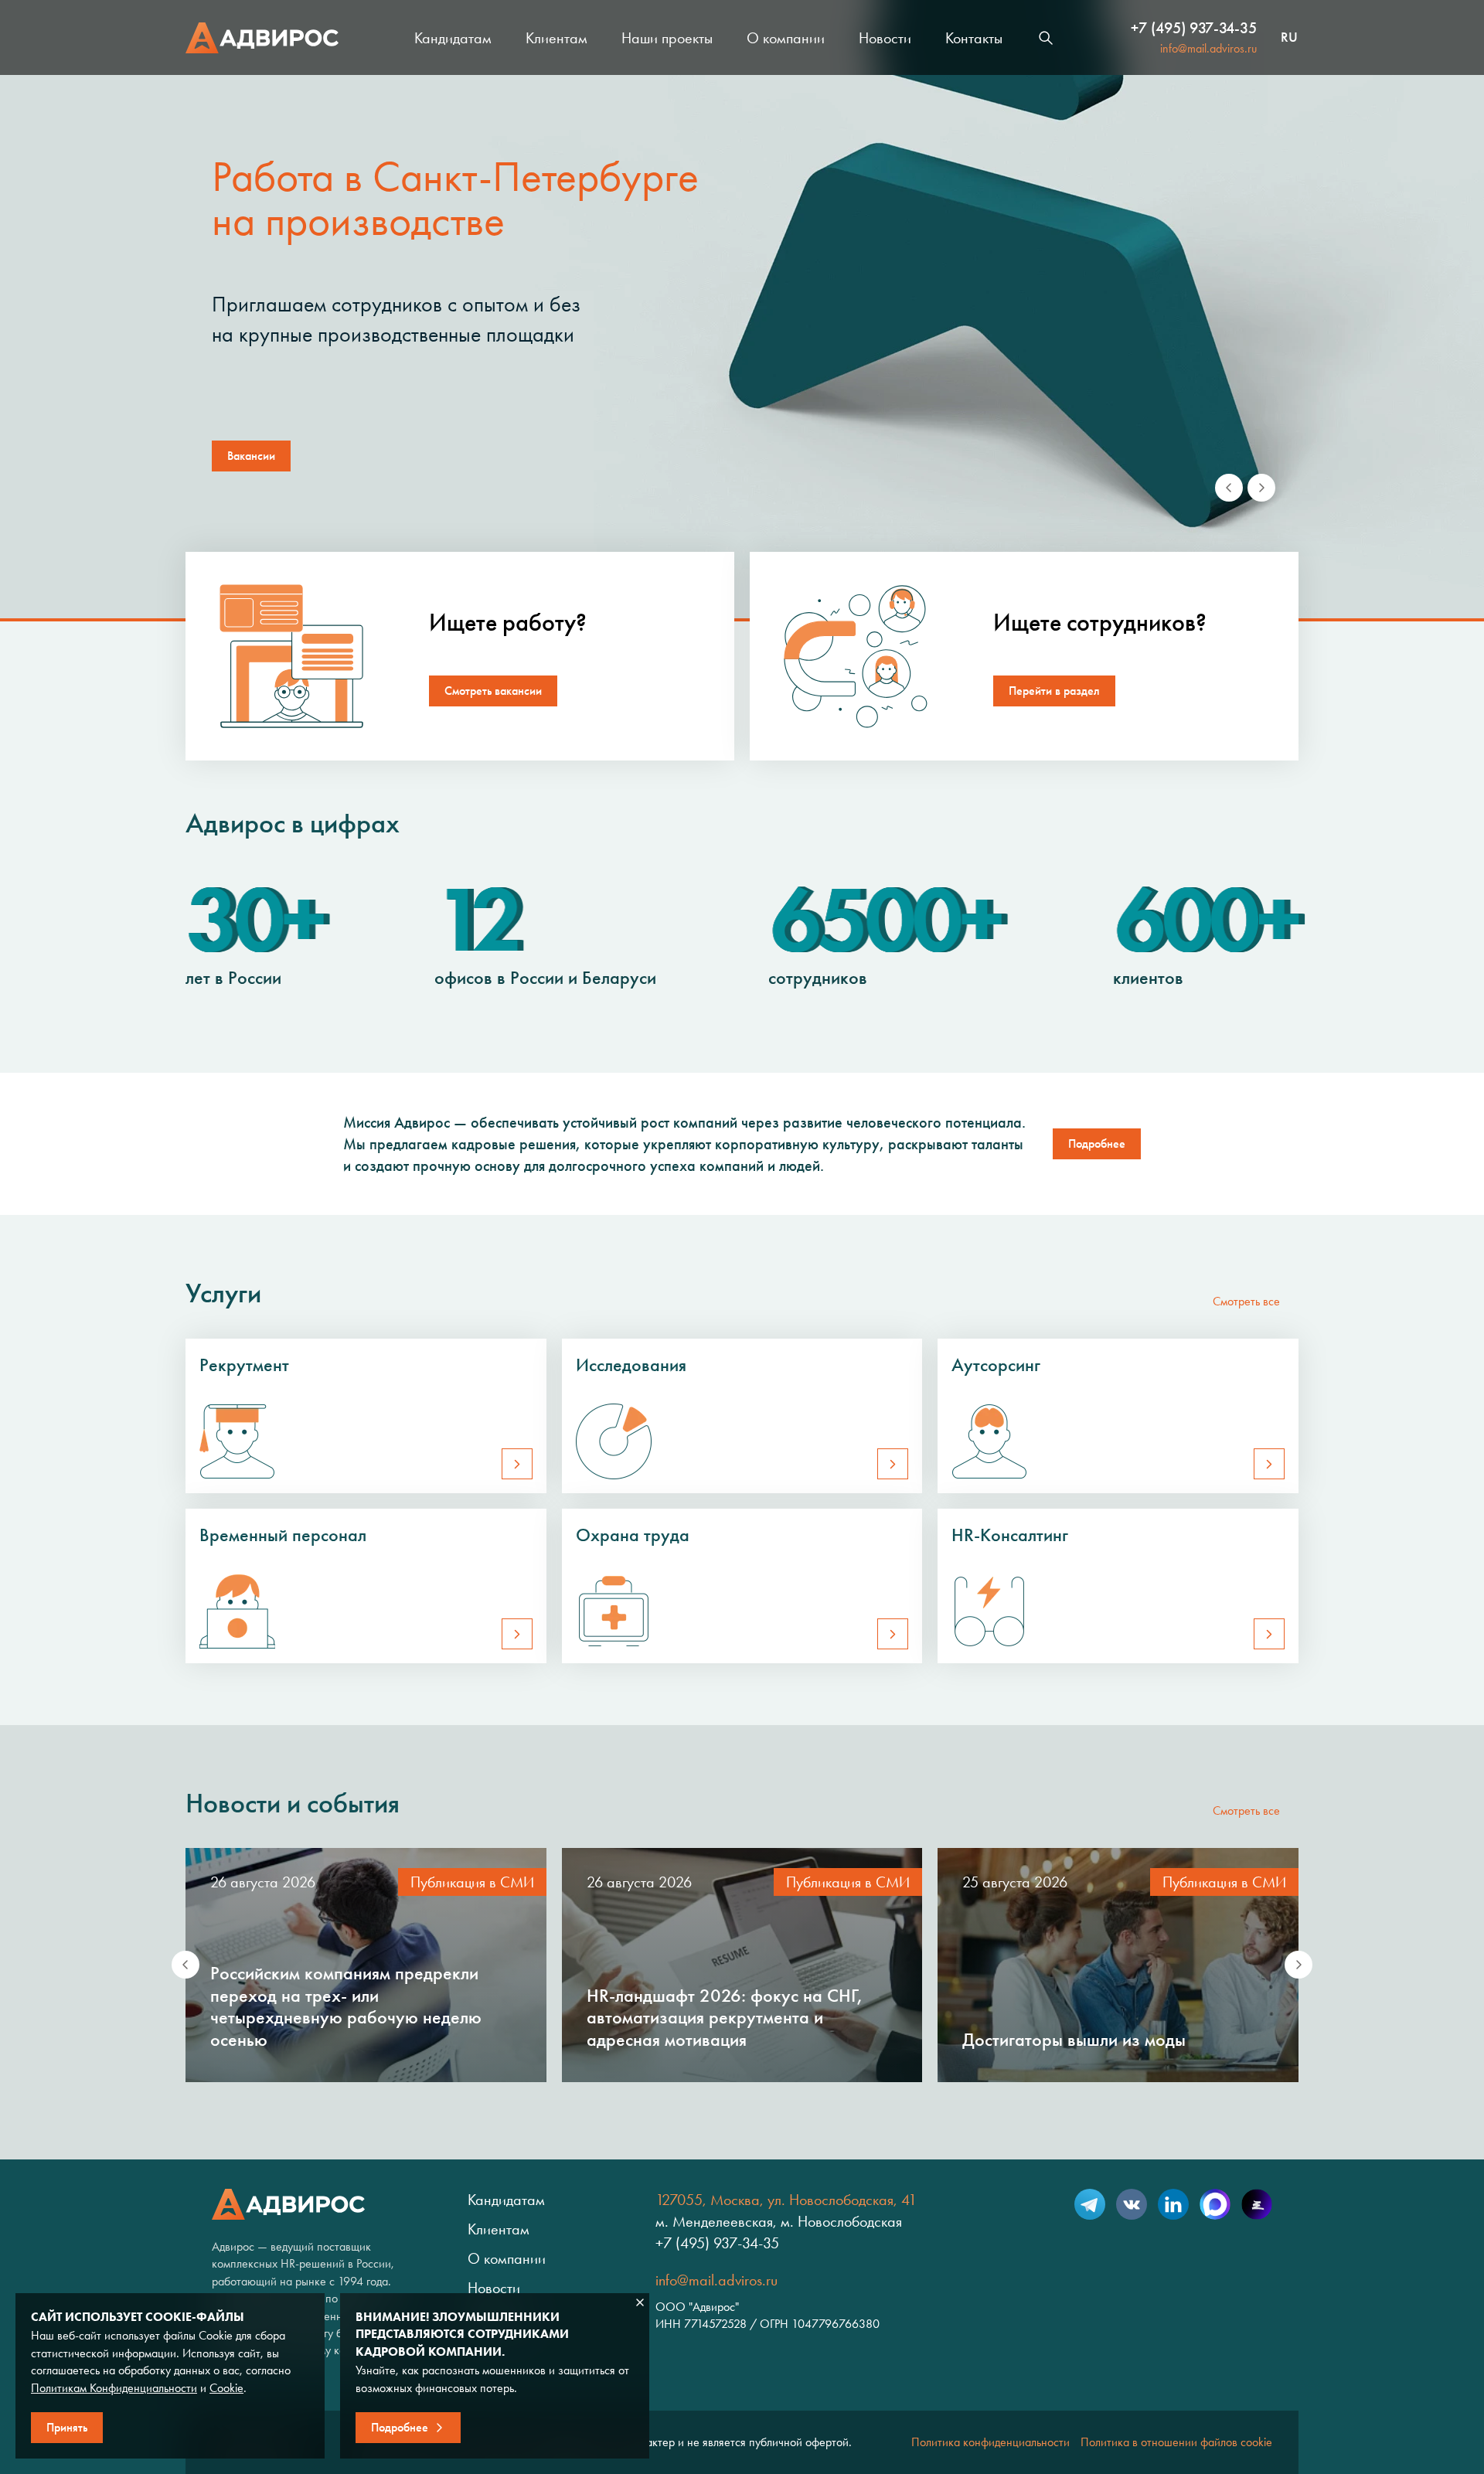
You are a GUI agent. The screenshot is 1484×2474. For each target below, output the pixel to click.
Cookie (226, 2388)
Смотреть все (1246, 1301)
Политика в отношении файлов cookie (1176, 2442)
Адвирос (262, 38)
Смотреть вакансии (493, 691)
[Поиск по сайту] (1046, 38)
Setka (1257, 2204)
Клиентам (556, 38)
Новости (885, 38)
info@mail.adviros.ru (1208, 48)
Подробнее (1097, 1143)
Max (1215, 2204)
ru (1289, 38)
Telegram (1090, 2204)
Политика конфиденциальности (990, 2442)
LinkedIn (1173, 2204)
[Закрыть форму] (640, 2302)
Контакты (974, 38)
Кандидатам (453, 38)
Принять (67, 2427)
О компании (786, 38)
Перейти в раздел (1054, 691)
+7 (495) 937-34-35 (1194, 28)
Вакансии (251, 456)
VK (1132, 2204)
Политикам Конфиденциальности (114, 2388)
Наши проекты (667, 38)
